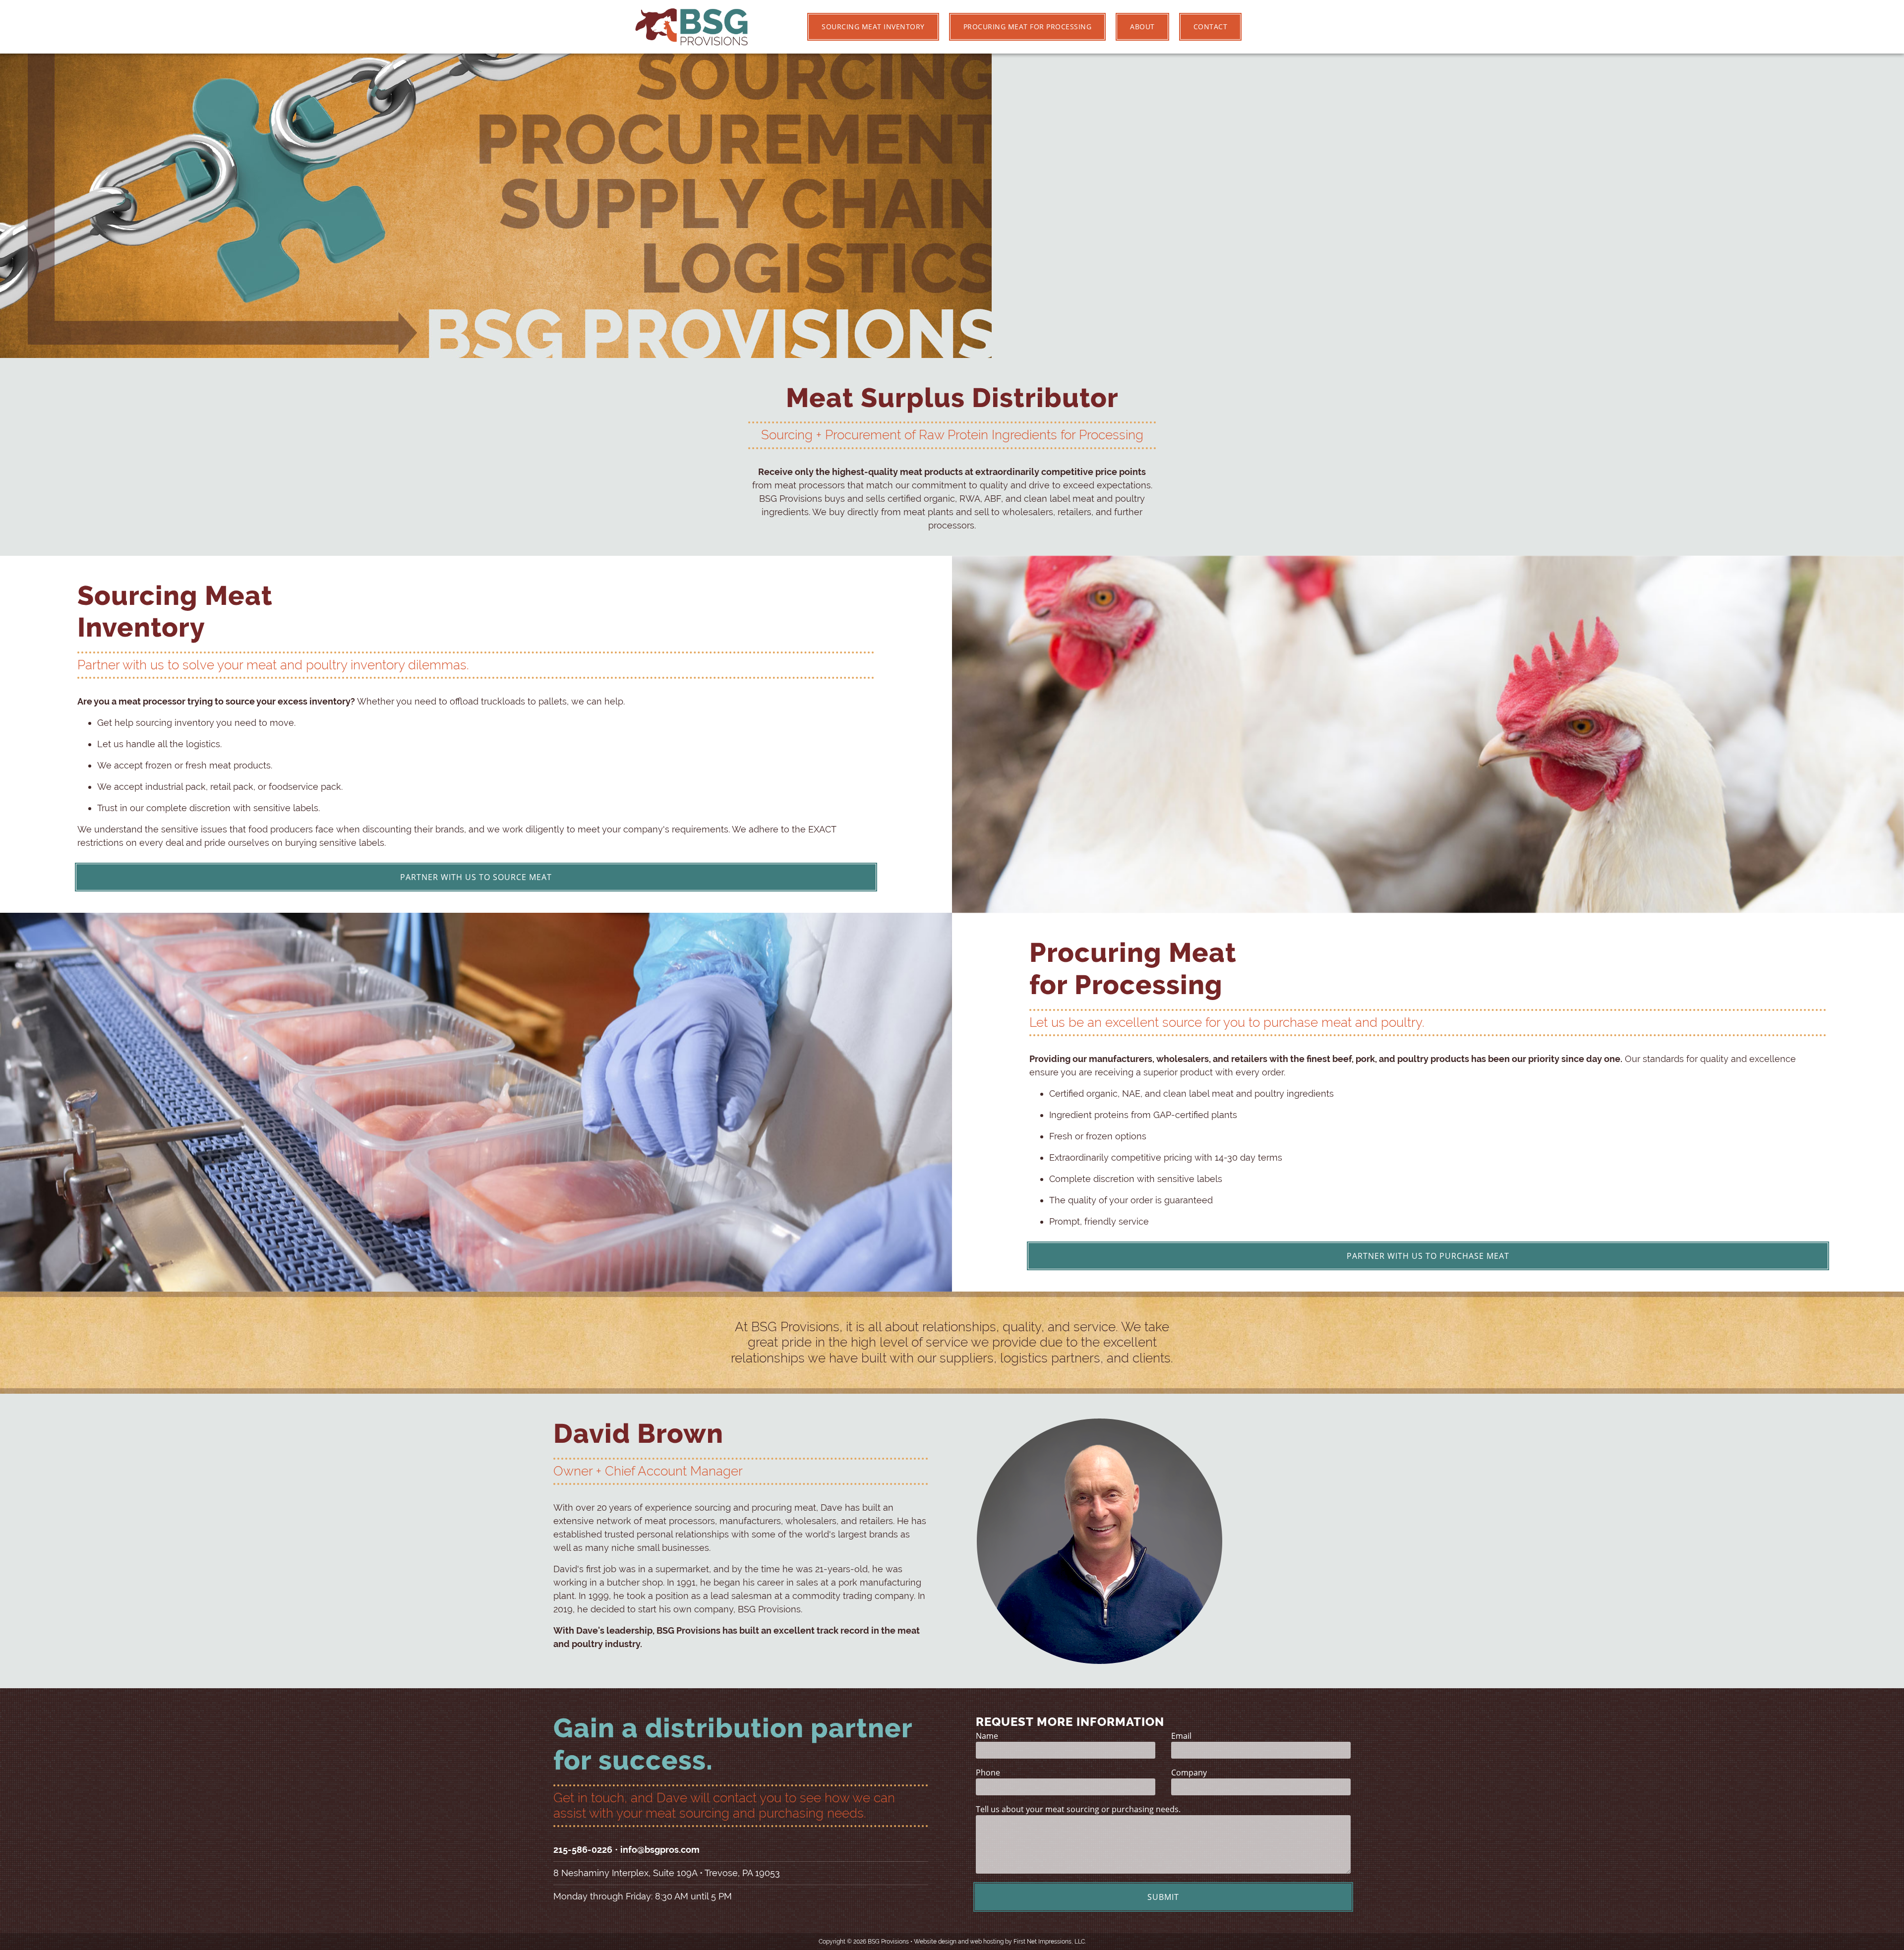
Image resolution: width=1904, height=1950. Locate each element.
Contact (1211, 27)
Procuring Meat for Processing (1028, 27)
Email (1181, 1736)
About (1142, 27)
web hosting (987, 1942)
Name (987, 1736)
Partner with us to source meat (476, 877)
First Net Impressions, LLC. (1050, 1942)
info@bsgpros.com (660, 1850)
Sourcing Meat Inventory (873, 27)
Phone (988, 1773)
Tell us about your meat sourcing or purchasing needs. (1078, 1809)
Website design (935, 1942)
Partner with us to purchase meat (1428, 1256)
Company (1189, 1773)
